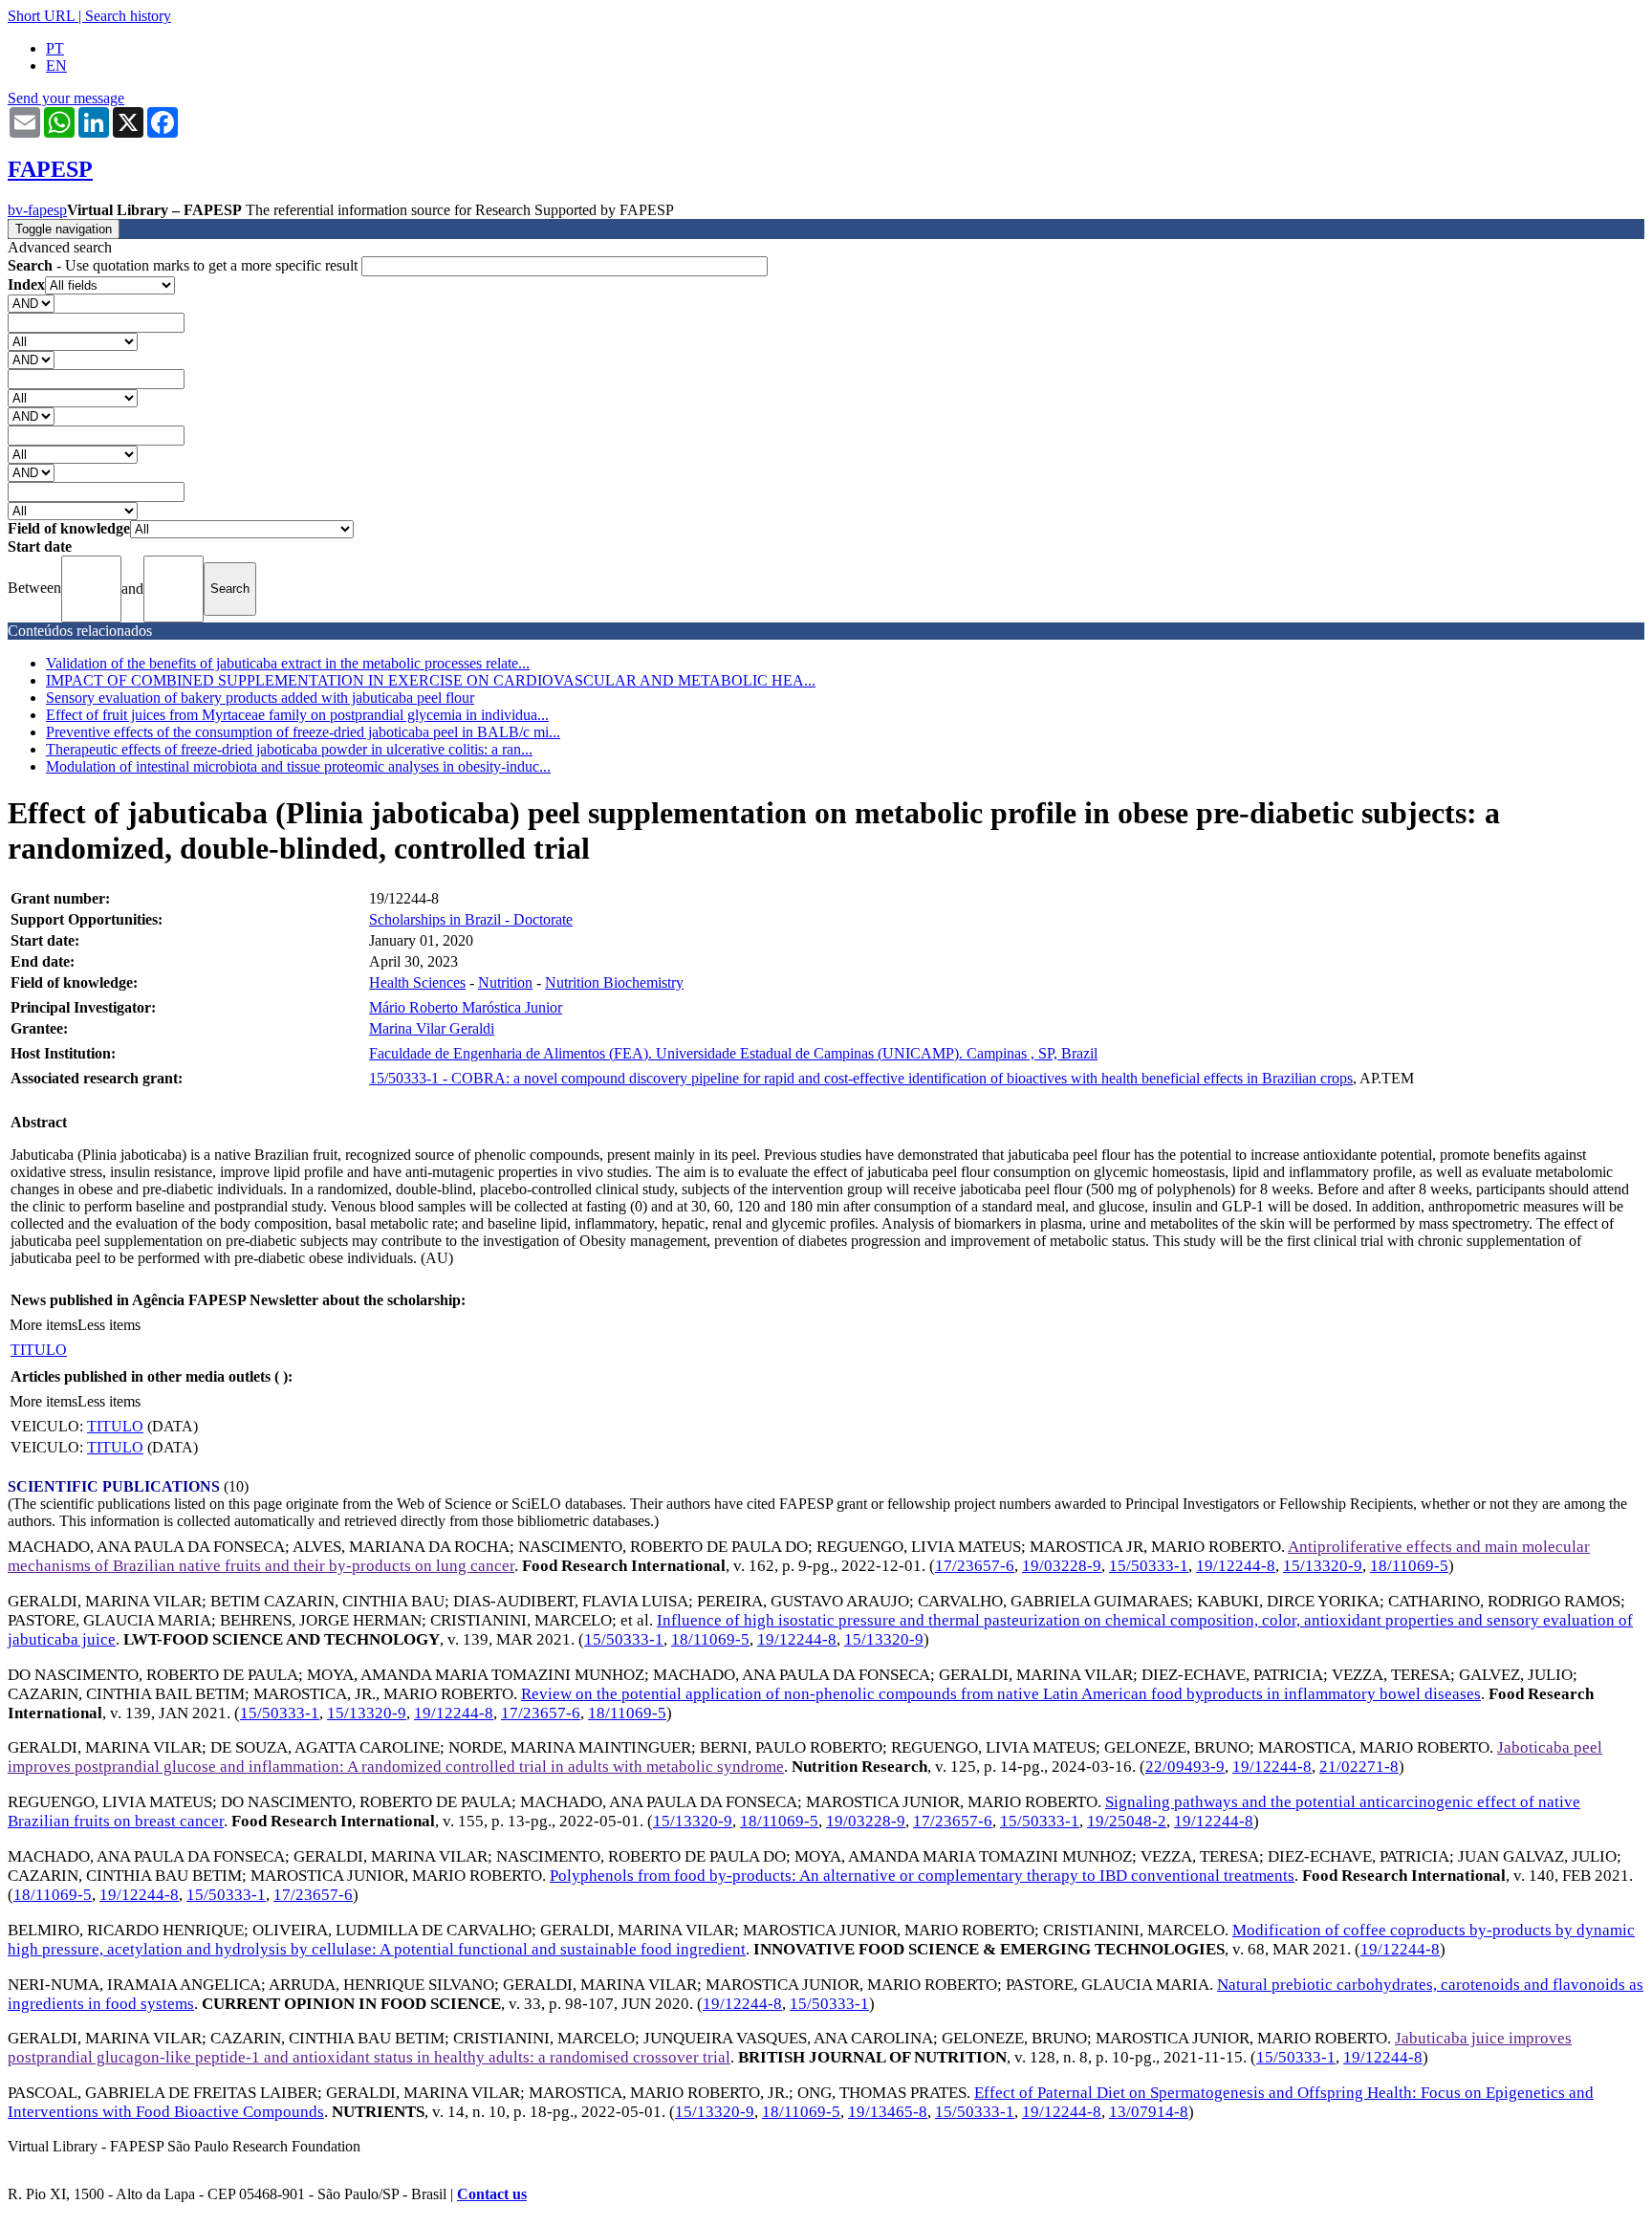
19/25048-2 (1127, 1821)
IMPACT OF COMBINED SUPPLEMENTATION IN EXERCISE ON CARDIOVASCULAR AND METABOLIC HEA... (431, 680)
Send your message (66, 98)
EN (56, 65)
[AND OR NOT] (31, 303)
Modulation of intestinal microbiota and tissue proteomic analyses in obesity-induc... (298, 766)
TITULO (39, 1350)
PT (55, 48)
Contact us (492, 2194)
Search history (128, 16)
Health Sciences (417, 982)
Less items (109, 1325)
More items (43, 1325)
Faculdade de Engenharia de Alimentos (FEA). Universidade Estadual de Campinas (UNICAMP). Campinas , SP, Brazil (733, 1053)
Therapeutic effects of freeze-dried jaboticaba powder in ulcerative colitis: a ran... (289, 749)
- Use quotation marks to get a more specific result (185, 265)
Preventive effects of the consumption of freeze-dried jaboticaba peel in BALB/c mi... (303, 732)
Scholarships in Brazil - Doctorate (471, 919)
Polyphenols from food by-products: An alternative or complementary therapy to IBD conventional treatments (922, 1876)
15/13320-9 (1323, 1566)
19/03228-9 (1062, 1566)
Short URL (41, 16)
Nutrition (505, 982)
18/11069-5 (1409, 1566)
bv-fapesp (37, 210)
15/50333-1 (1149, 1566)
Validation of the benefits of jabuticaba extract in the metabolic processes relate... (288, 663)
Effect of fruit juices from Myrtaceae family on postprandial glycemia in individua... (297, 715)
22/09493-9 (1185, 1767)
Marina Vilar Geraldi (432, 1028)
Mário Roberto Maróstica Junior (466, 1007)
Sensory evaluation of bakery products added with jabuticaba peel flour (260, 698)
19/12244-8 (1236, 1566)
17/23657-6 (975, 1566)
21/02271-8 (1359, 1767)
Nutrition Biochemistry (614, 982)
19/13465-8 (888, 2112)
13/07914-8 (1149, 2112)
